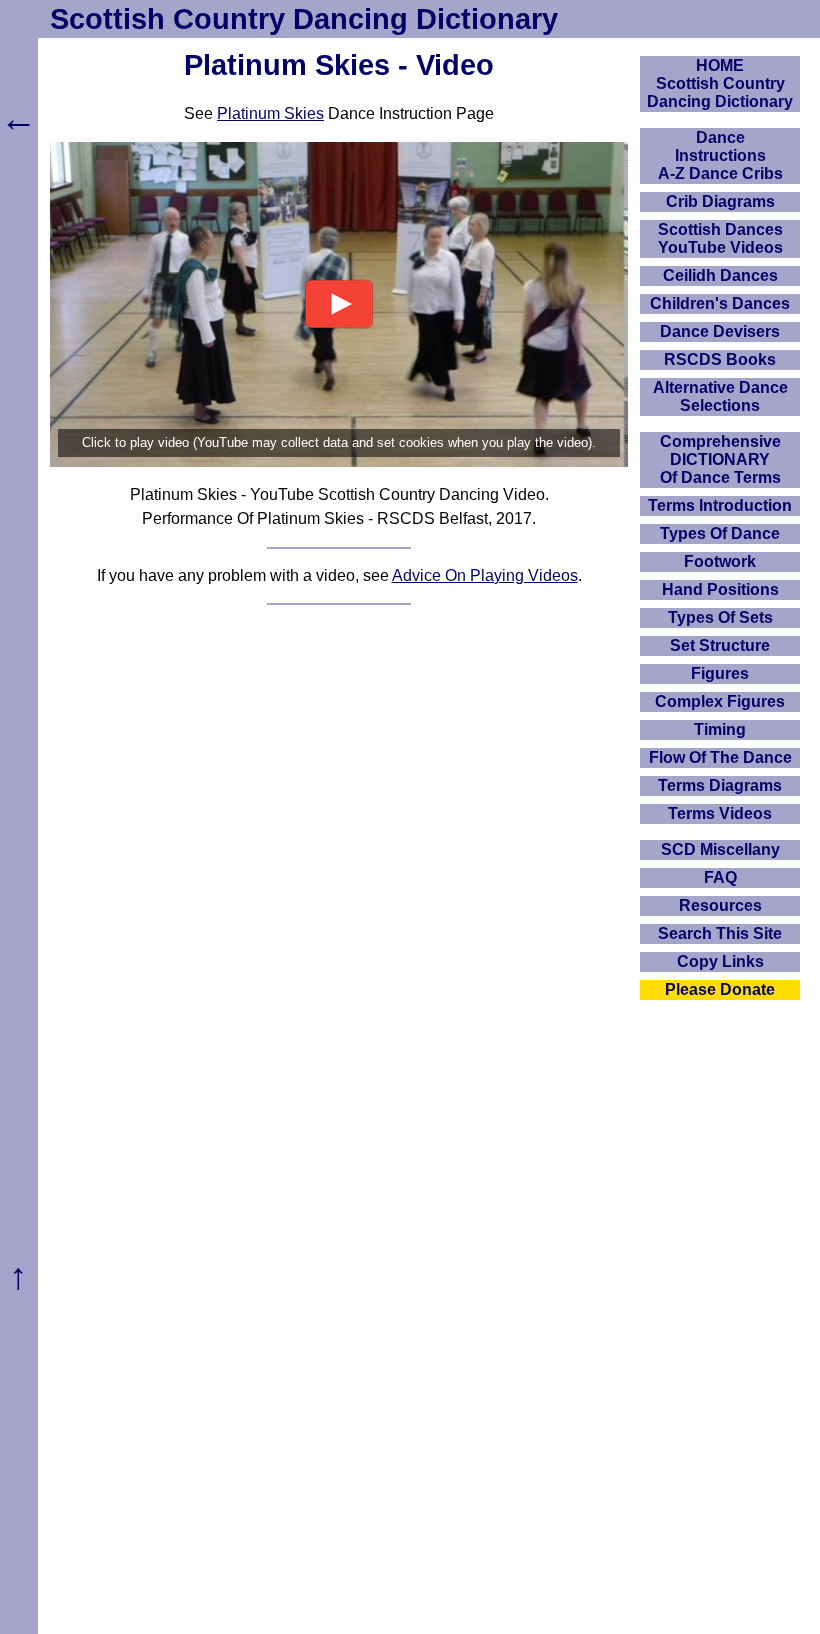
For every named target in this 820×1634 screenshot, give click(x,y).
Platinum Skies (270, 113)
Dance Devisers (720, 331)
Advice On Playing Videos (485, 575)
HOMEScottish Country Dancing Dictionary (720, 83)
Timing (720, 729)
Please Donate (720, 989)
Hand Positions (720, 589)
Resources (720, 905)
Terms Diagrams (720, 785)
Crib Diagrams (720, 201)
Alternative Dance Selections (720, 396)
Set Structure (720, 645)
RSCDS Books (720, 359)
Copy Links (720, 961)
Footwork (720, 561)
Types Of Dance (720, 533)
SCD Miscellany (720, 849)
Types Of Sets (720, 617)
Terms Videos (720, 813)
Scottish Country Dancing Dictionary (304, 19)
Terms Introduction (720, 505)
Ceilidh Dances (720, 275)
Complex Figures (720, 701)
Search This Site (720, 933)
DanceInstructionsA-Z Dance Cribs (720, 155)
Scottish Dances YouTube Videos (720, 238)
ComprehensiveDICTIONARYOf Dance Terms (720, 459)
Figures (720, 673)
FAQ (720, 877)
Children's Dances (720, 303)
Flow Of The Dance (720, 757)
